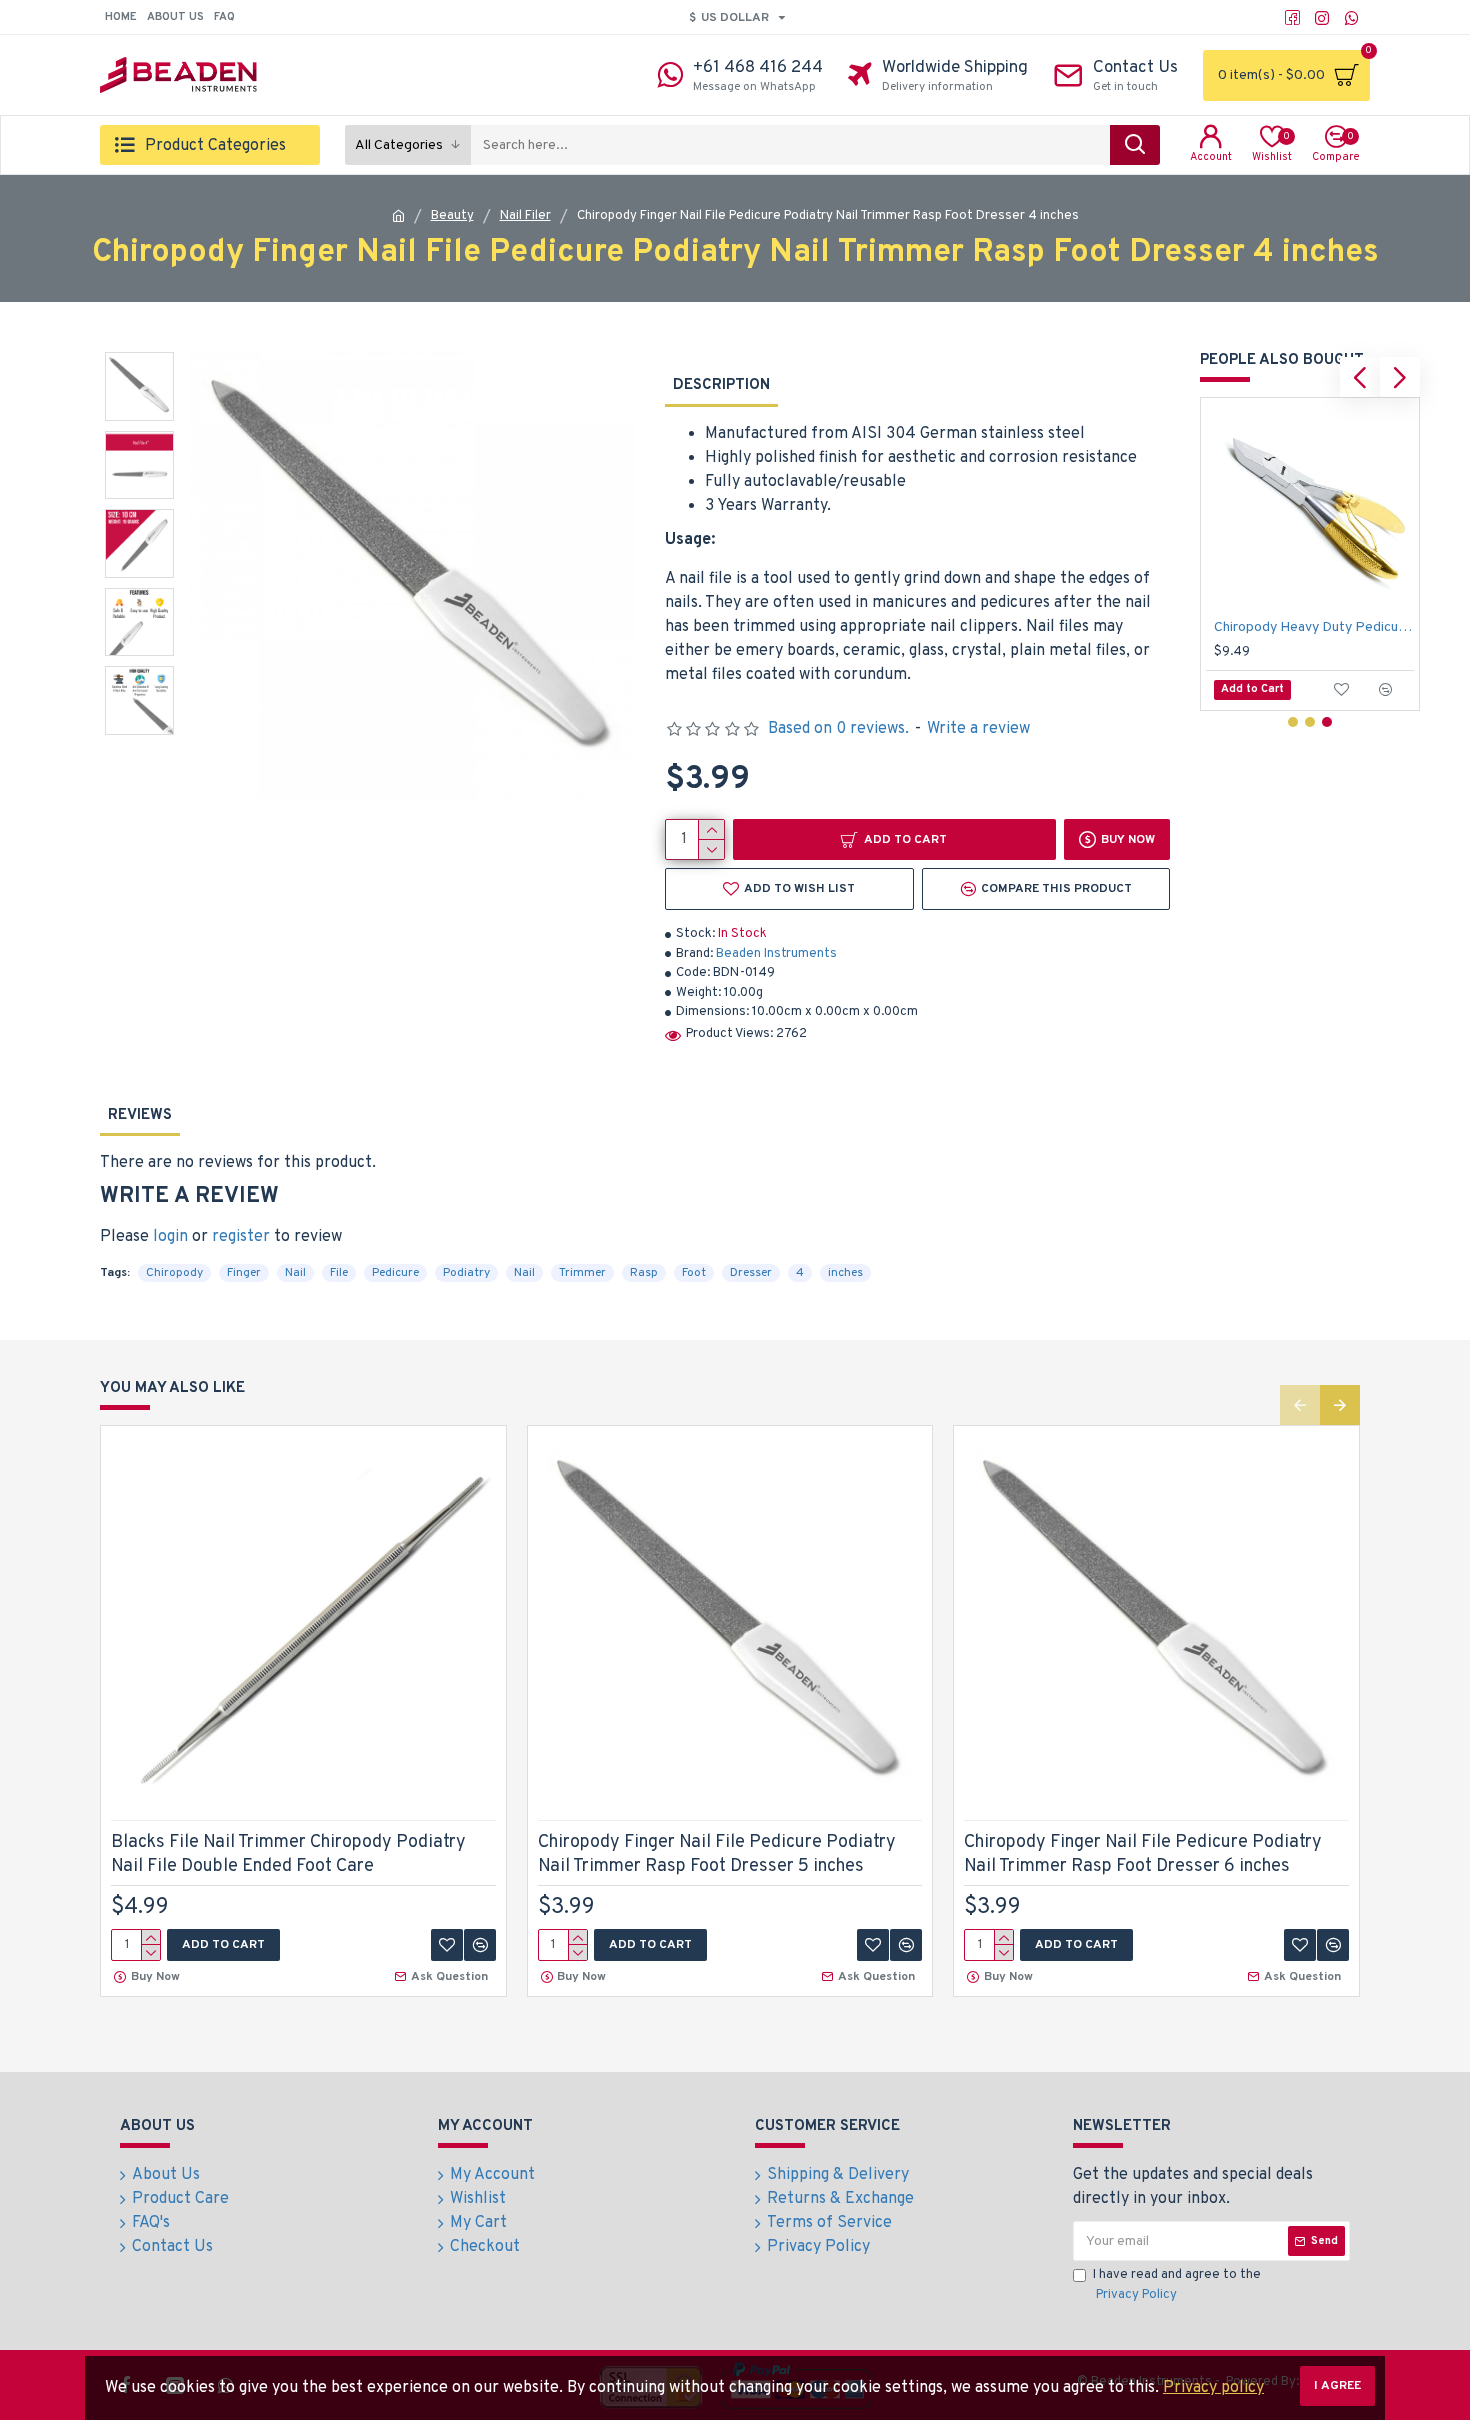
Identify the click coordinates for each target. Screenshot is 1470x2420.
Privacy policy (1213, 2388)
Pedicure (395, 1273)
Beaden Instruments (776, 954)
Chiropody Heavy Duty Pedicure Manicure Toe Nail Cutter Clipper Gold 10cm (1314, 627)
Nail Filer (525, 216)
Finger (244, 1273)
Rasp (644, 1273)
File (339, 1273)
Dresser (751, 1273)
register (241, 1237)
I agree (1337, 2386)
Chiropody (174, 1273)
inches (845, 1273)
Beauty (452, 216)
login (170, 1237)
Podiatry (466, 1273)
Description (721, 385)
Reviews (140, 1115)
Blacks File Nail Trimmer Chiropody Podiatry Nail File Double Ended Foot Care (288, 1854)
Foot (694, 1273)
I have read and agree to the (1177, 2285)
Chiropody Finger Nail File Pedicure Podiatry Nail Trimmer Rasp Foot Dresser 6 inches (1143, 1854)
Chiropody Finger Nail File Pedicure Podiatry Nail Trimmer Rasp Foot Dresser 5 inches (717, 1854)
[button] (1360, 377)
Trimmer (582, 1273)
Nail (295, 1273)
